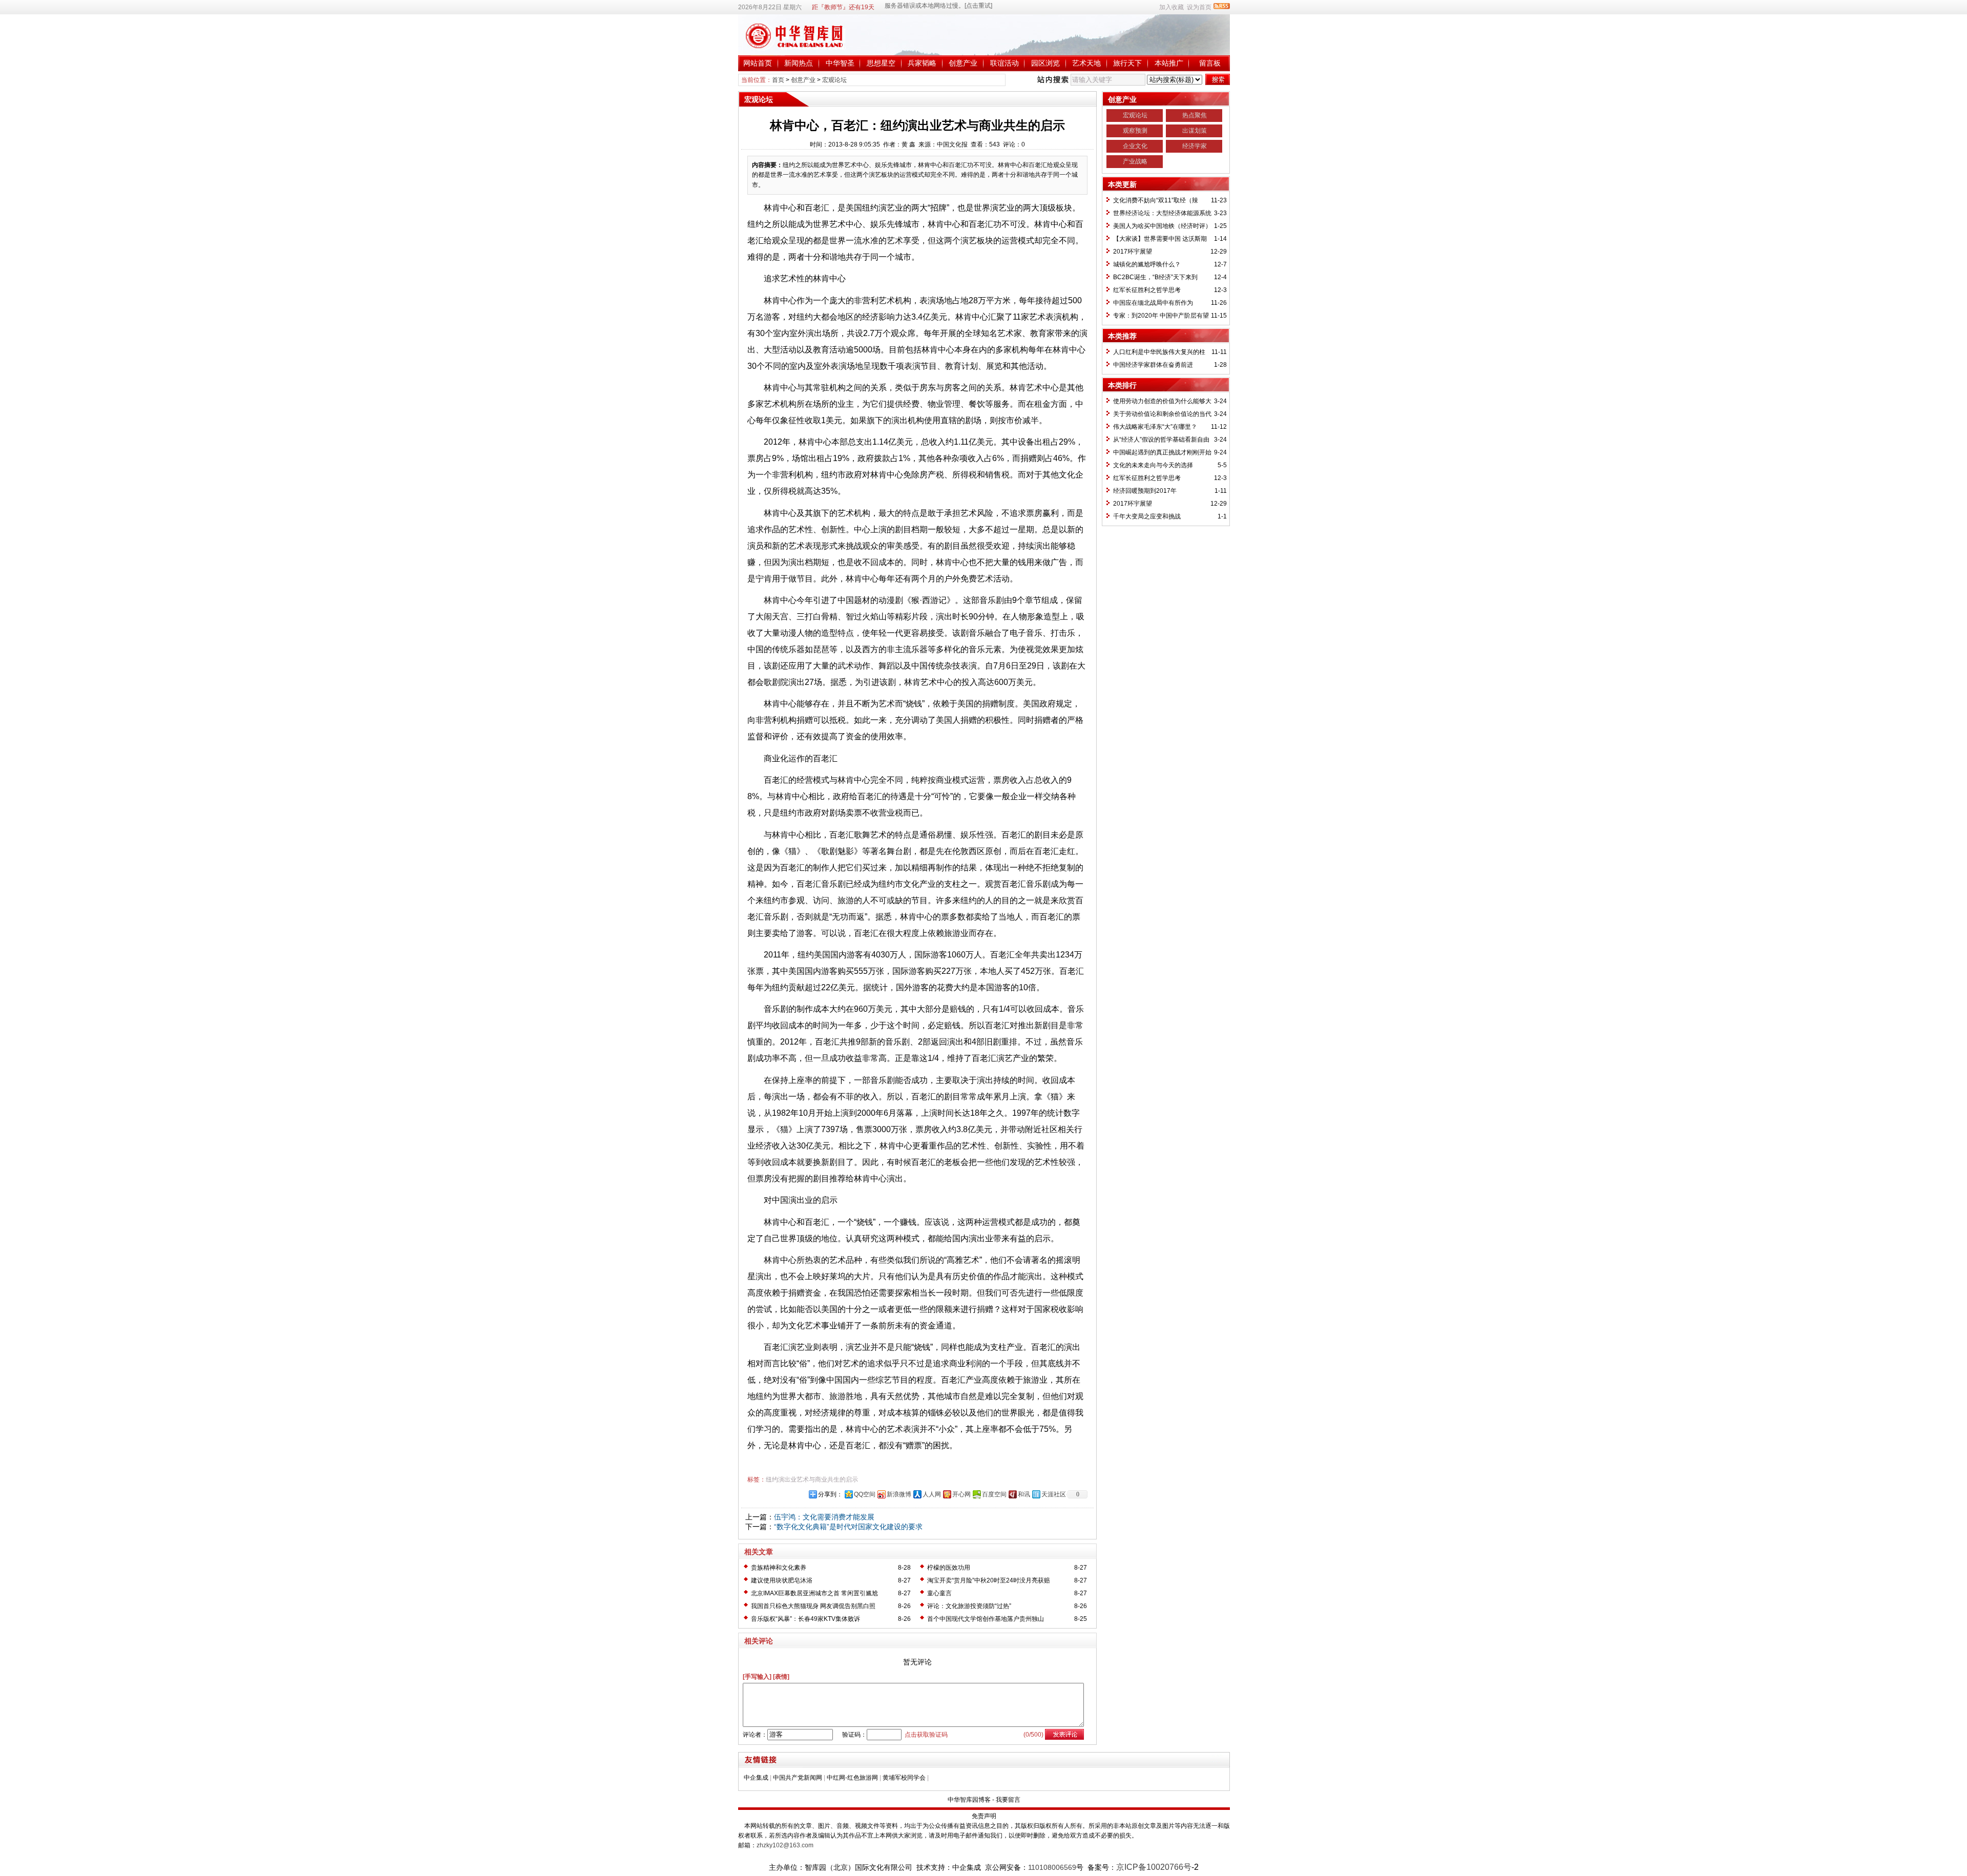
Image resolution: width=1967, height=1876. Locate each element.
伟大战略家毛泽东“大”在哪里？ (1155, 427)
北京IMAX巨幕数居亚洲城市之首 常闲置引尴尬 (814, 1593)
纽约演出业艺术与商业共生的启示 (812, 1479)
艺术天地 (1086, 63)
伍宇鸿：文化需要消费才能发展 (824, 1517)
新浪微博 (899, 1494)
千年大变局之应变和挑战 (1147, 516)
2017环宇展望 (1133, 252)
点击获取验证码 (926, 1735)
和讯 (1024, 1494)
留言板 (1210, 63)
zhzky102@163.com (785, 1845)
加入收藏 (1171, 7)
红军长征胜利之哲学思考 (1147, 290)
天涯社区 (1054, 1494)
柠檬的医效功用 (949, 1568)
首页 (778, 80)
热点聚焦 (1195, 115)
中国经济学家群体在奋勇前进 (1153, 365)
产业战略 (1135, 161)
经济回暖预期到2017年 (1145, 491)
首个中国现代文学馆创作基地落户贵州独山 (986, 1619)
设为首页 (1199, 7)
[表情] (781, 1677)
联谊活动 (1005, 63)
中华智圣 (840, 63)
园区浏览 (1045, 63)
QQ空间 (865, 1494)
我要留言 (1008, 1800)
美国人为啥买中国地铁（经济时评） (1162, 226)
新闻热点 (799, 63)
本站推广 (1169, 63)
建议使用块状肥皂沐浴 (782, 1580)
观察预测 (1135, 131)
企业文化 (1135, 146)
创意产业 (963, 63)
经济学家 (1195, 146)
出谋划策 (1195, 131)
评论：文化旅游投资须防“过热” (969, 1606)
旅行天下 (1127, 63)
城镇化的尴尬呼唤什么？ (1147, 264)
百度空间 (994, 1494)
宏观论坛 (834, 80)
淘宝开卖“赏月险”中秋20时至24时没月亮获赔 (989, 1580)
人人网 (932, 1494)
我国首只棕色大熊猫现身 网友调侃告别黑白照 (813, 1606)
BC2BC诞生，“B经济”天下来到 (1155, 277)
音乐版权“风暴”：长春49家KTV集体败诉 (805, 1619)
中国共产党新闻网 (798, 1778)
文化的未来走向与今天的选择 (1153, 465)
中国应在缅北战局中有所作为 (1153, 303)
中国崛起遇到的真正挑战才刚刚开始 (1162, 452)
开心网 (961, 1494)
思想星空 (881, 63)
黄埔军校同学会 (904, 1778)
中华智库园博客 (969, 1800)
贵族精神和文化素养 (779, 1568)
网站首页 (758, 63)
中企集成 (756, 1778)
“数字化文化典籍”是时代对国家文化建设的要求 (848, 1527)
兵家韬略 (922, 63)
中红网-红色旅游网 (852, 1778)
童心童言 (939, 1593)
